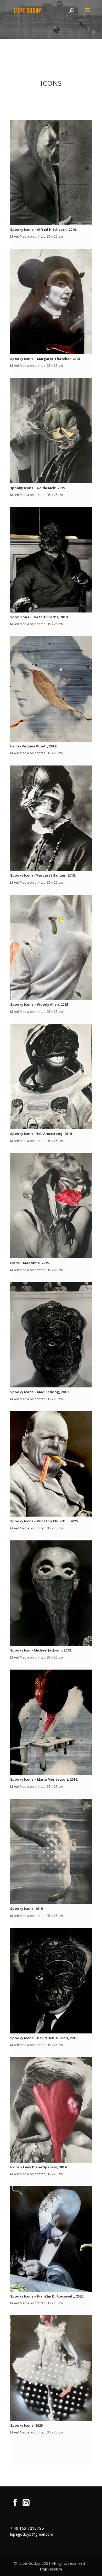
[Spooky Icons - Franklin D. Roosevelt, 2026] (51, 2290)
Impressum (51, 2569)
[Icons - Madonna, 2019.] (51, 1257)
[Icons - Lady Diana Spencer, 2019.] (51, 2161)
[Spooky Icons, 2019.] (51, 1903)
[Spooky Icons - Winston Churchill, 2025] (51, 1515)
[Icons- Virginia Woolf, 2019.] (51, 740)
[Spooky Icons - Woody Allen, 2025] (51, 999)
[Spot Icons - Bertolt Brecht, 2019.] (51, 611)
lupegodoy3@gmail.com (32, 2534)
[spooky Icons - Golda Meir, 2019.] (51, 482)
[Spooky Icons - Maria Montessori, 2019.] (51, 1773)
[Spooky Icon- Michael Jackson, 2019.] (51, 1644)
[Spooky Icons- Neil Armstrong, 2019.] (51, 1128)
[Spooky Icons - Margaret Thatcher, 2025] (51, 353)
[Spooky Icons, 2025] (51, 2419)
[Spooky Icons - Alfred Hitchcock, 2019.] (51, 224)
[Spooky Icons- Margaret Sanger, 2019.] (51, 869)
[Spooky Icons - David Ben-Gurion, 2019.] (51, 2032)
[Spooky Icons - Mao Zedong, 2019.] (51, 1386)
